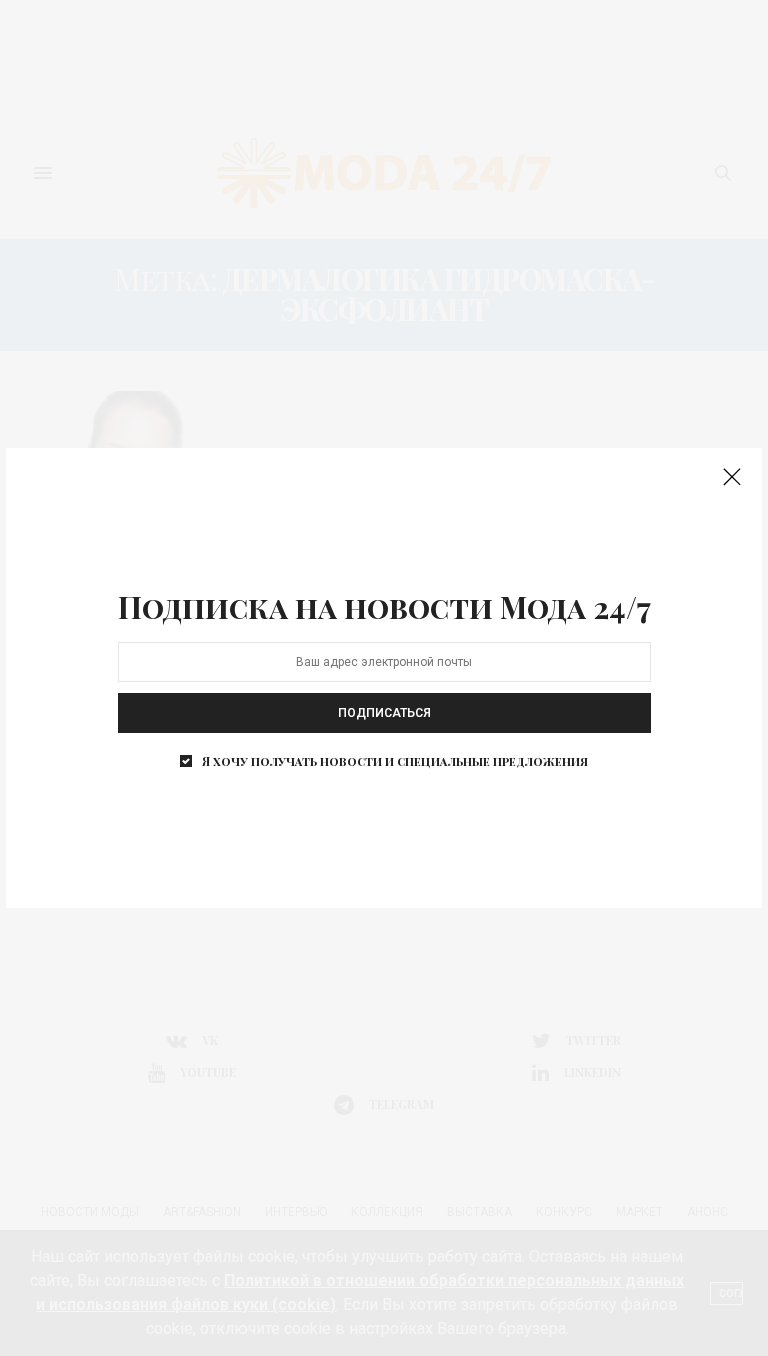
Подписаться (384, 713)
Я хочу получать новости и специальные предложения (395, 761)
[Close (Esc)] (732, 478)
